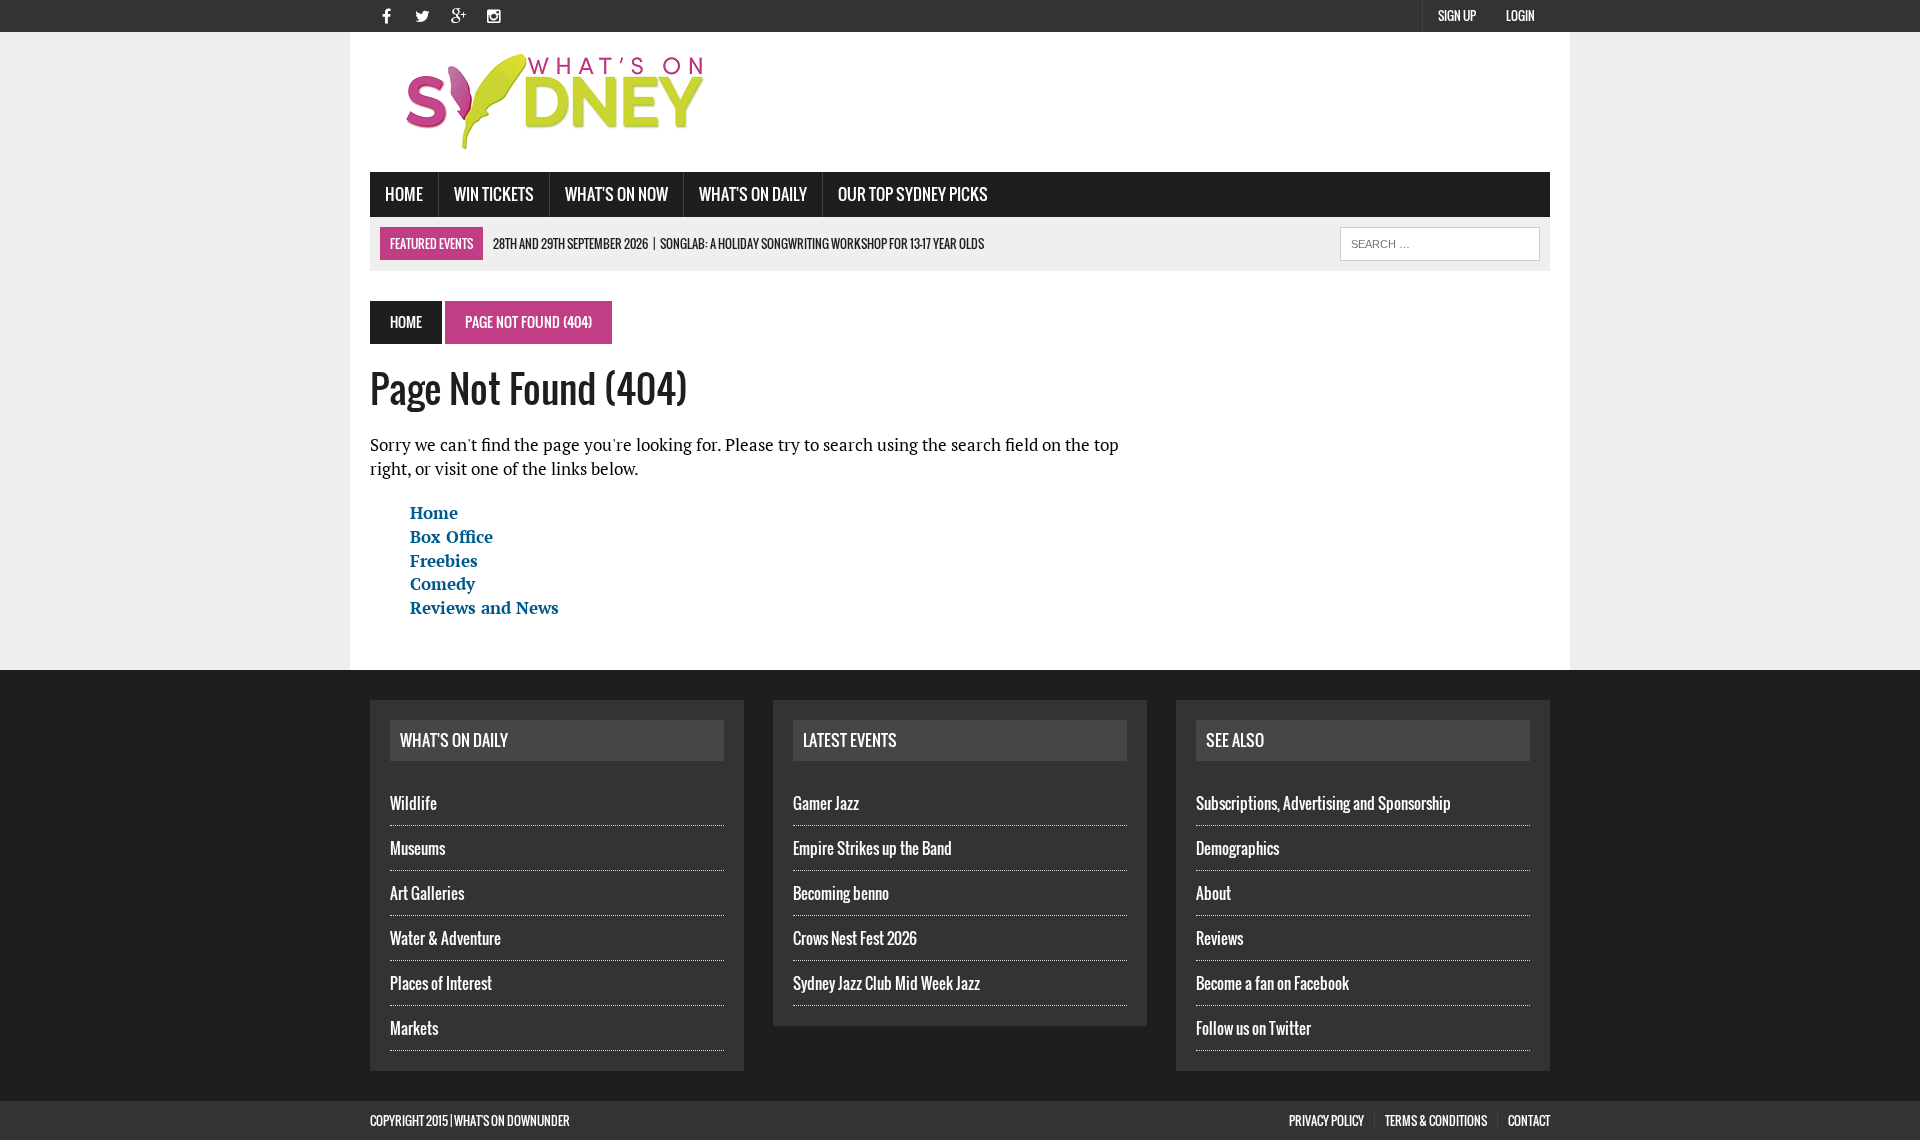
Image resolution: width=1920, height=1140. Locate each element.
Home (404, 194)
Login (1520, 15)
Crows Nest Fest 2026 (855, 938)
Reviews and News (484, 607)
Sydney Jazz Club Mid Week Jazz (886, 983)
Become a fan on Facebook (1272, 983)
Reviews (1219, 938)
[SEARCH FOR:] (1440, 241)
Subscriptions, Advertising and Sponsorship (1323, 803)
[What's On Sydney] (557, 102)
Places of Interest (441, 983)
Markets (414, 1028)
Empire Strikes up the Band (872, 848)
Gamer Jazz (826, 803)
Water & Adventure (445, 938)
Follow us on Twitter (1253, 1028)
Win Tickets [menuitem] (494, 194)
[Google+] (458, 14)
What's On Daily (753, 194)
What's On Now (616, 194)
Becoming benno (841, 893)
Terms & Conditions (1436, 1120)
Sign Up (1457, 15)
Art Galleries (427, 893)
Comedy (442, 583)
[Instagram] (494, 14)
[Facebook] (386, 14)
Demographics (1237, 848)
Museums (417, 848)
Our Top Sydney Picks (913, 194)
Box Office (451, 536)
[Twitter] (422, 14)
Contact (1529, 1120)
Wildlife (413, 803)
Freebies (444, 560)
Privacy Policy (1326, 1120)
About (1213, 893)
